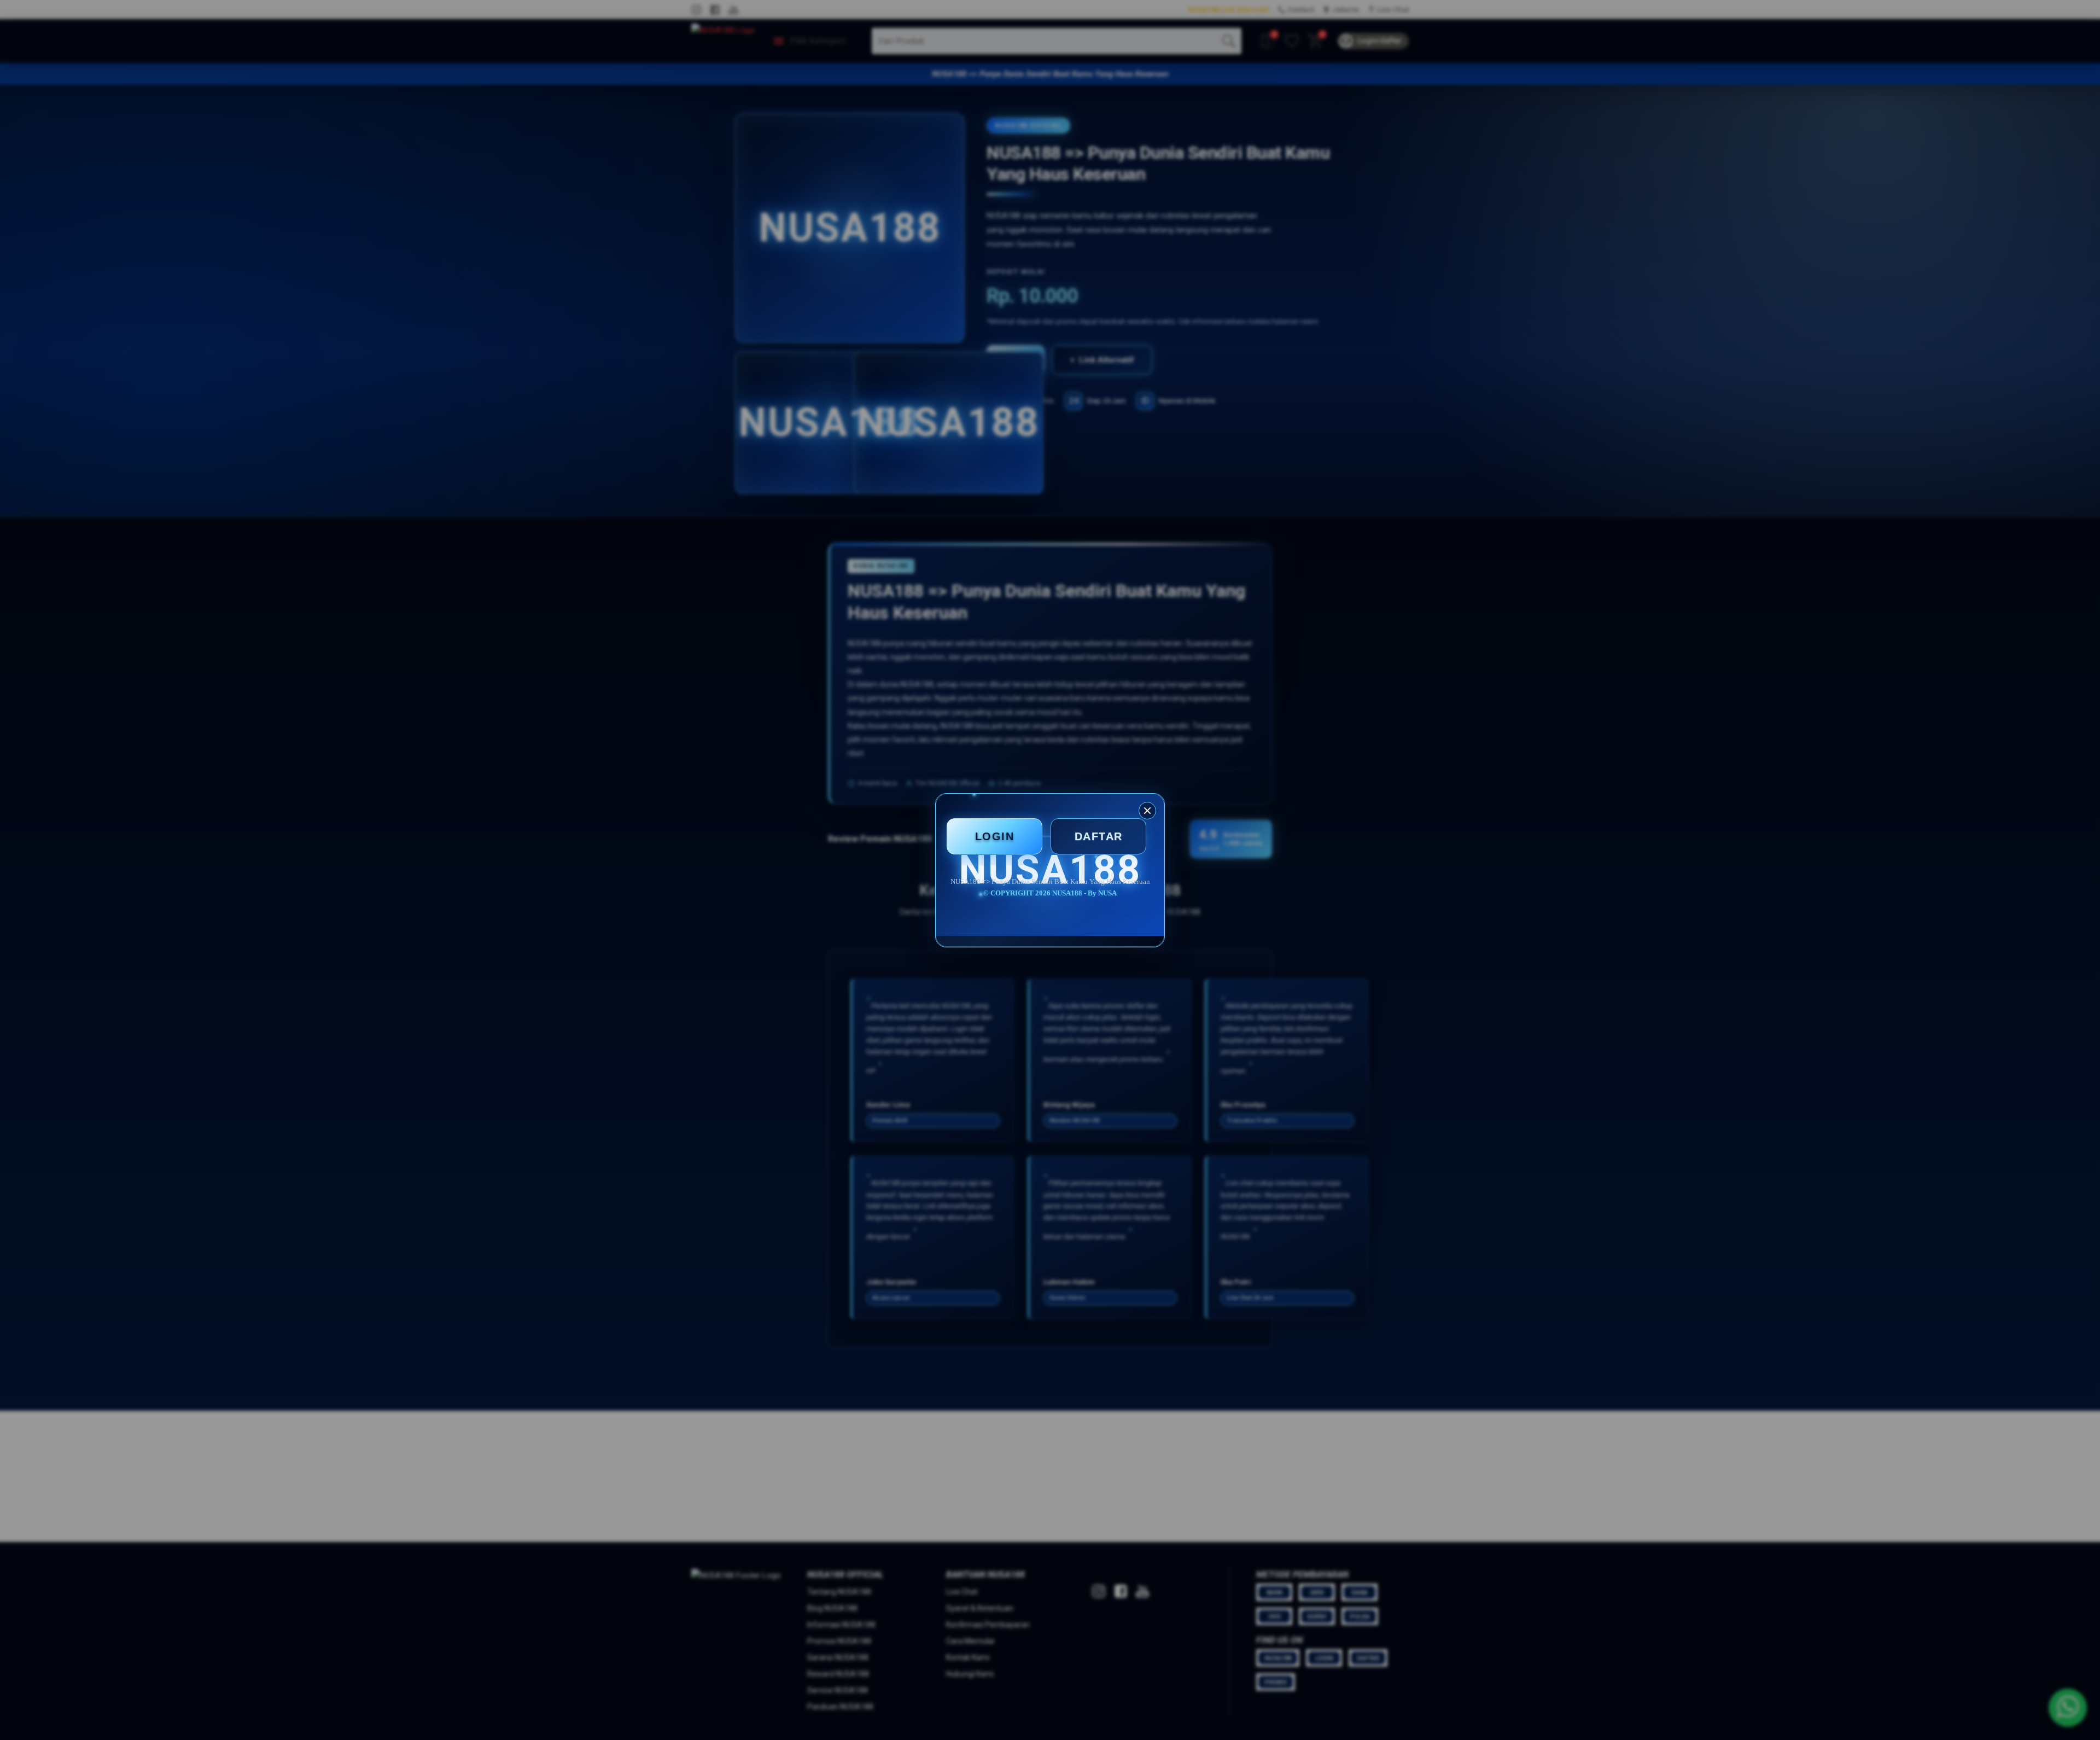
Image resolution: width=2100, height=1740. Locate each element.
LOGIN (995, 836)
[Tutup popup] (1147, 811)
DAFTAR (1099, 836)
